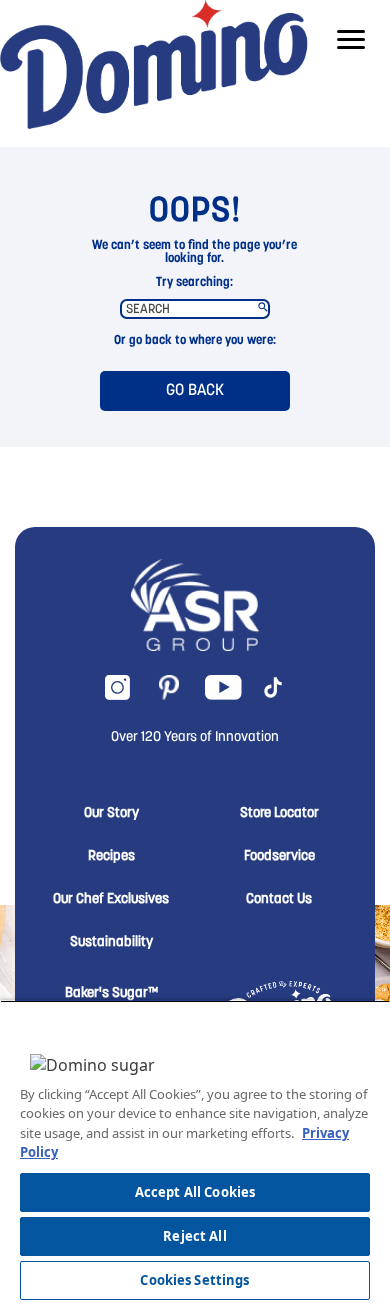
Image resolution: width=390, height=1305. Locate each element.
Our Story (111, 814)
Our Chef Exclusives (111, 900)
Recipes (111, 857)
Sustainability (111, 943)
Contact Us (279, 900)
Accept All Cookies (195, 1192)
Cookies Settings (194, 1280)
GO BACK (195, 391)
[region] (195, 1152)
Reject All (194, 1236)
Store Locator (279, 814)
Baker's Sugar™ (111, 994)
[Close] (350, 1023)
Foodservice (279, 857)
